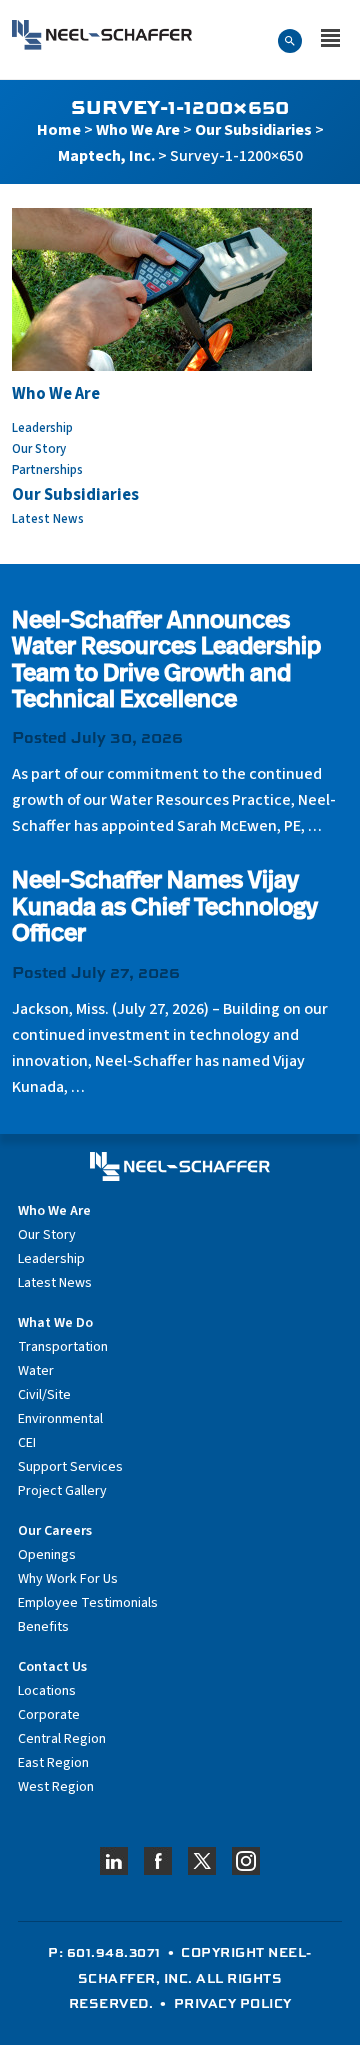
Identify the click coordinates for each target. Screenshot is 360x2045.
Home (59, 130)
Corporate (49, 1715)
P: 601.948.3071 (104, 1952)
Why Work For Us (68, 1579)
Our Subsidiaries (253, 130)
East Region (53, 1763)
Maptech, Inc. (106, 156)
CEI (27, 1443)
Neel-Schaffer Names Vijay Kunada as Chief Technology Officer (165, 908)
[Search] (290, 40)
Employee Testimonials (88, 1603)
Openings (47, 1555)
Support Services (70, 1467)
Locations (47, 1691)
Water (36, 1371)
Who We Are (138, 130)
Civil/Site (44, 1395)
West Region (56, 1787)
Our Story (39, 449)
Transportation (63, 1347)
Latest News (48, 519)
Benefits (43, 1627)
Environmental (60, 1419)
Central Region (62, 1739)
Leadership (42, 428)
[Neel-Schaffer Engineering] (102, 35)
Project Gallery (62, 1491)
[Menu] (330, 40)
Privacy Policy (233, 2003)
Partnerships (47, 470)
